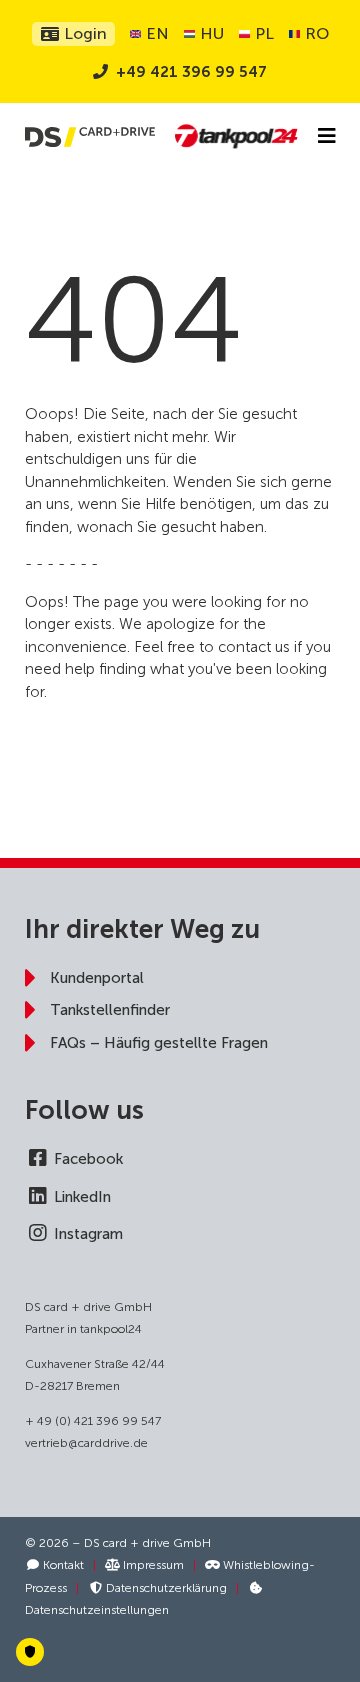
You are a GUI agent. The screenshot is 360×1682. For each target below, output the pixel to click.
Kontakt (62, 1565)
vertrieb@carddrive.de (86, 1443)
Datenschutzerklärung (165, 1588)
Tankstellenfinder (110, 1010)
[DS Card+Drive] (90, 137)
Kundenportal (97, 978)
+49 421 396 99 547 (191, 72)
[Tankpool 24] (236, 137)
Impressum (152, 1565)
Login (83, 33)
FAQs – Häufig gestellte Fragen (159, 1043)
